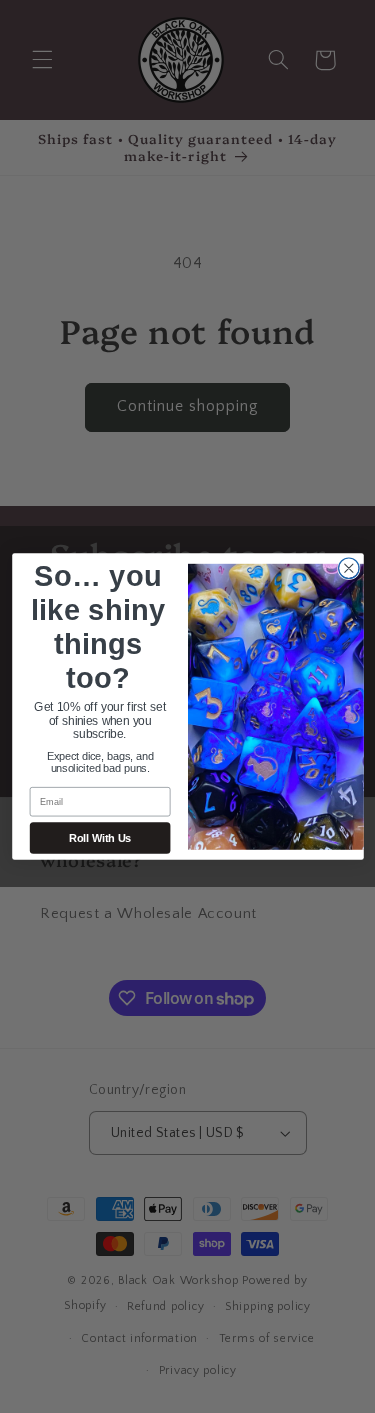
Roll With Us (100, 838)
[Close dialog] (348, 568)
